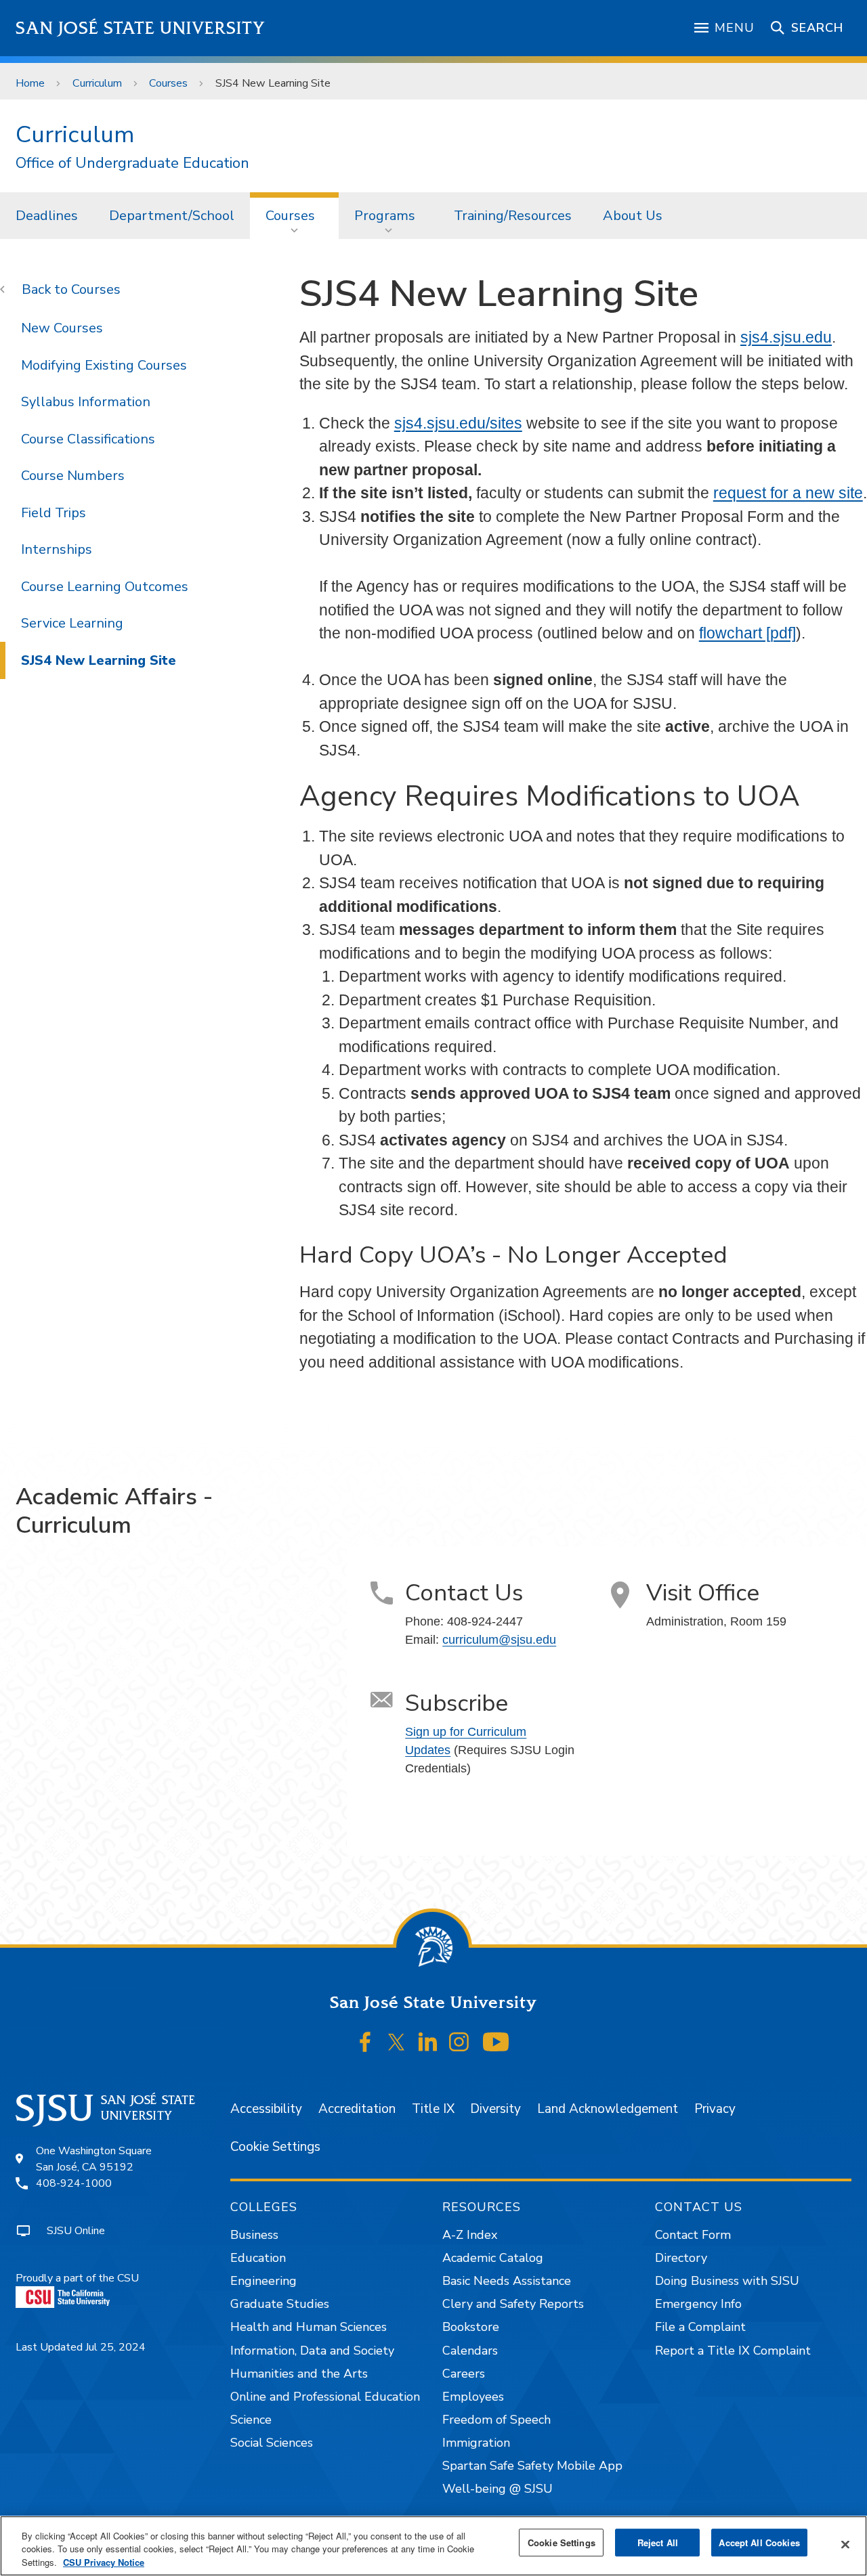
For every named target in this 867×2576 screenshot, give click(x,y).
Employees (473, 2397)
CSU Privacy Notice (104, 2562)
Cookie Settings (275, 2147)
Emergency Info (698, 2304)
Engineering (263, 2281)
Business (254, 2235)
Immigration (476, 2443)
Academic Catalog (493, 2258)
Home (30, 83)
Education (258, 2258)
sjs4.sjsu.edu (786, 337)
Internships (57, 549)
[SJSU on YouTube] (495, 2042)
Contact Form (693, 2235)
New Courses (62, 328)
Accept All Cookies (759, 2542)
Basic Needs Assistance (507, 2281)
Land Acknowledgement (608, 2109)
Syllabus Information (86, 402)
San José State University (141, 28)
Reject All (658, 2542)
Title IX (433, 2109)
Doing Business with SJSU (727, 2281)
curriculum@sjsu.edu (499, 1640)
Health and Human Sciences (309, 2327)
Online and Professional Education (325, 2397)
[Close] (845, 2544)
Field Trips (54, 513)
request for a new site (788, 493)
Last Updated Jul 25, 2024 (81, 2347)
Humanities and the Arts (299, 2374)
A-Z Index (470, 2235)
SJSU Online (76, 2231)
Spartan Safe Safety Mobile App (532, 2466)
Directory (681, 2258)
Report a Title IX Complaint (733, 2351)
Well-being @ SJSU (498, 2489)
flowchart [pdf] (747, 633)
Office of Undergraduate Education (132, 163)
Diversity (495, 2109)
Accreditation (357, 2109)
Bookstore (471, 2327)
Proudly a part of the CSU (77, 2278)
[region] (433, 2546)
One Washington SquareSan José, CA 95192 (94, 2159)
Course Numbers (73, 476)
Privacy (715, 2109)
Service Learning (72, 623)
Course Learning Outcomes (105, 587)
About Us (633, 216)
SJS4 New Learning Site (99, 660)
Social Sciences (272, 2443)
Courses (168, 83)
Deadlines (47, 216)
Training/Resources (513, 216)
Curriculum (97, 83)
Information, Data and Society (312, 2351)
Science (251, 2420)
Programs (385, 216)
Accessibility (266, 2109)
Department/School (172, 216)
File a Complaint (700, 2327)
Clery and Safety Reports (513, 2304)
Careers (464, 2374)
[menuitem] (47, 215)
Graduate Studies (280, 2304)
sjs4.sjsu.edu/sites (458, 423)
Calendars (470, 2351)
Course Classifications (88, 439)
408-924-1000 (74, 2183)
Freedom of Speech (496, 2420)
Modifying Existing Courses (104, 365)
